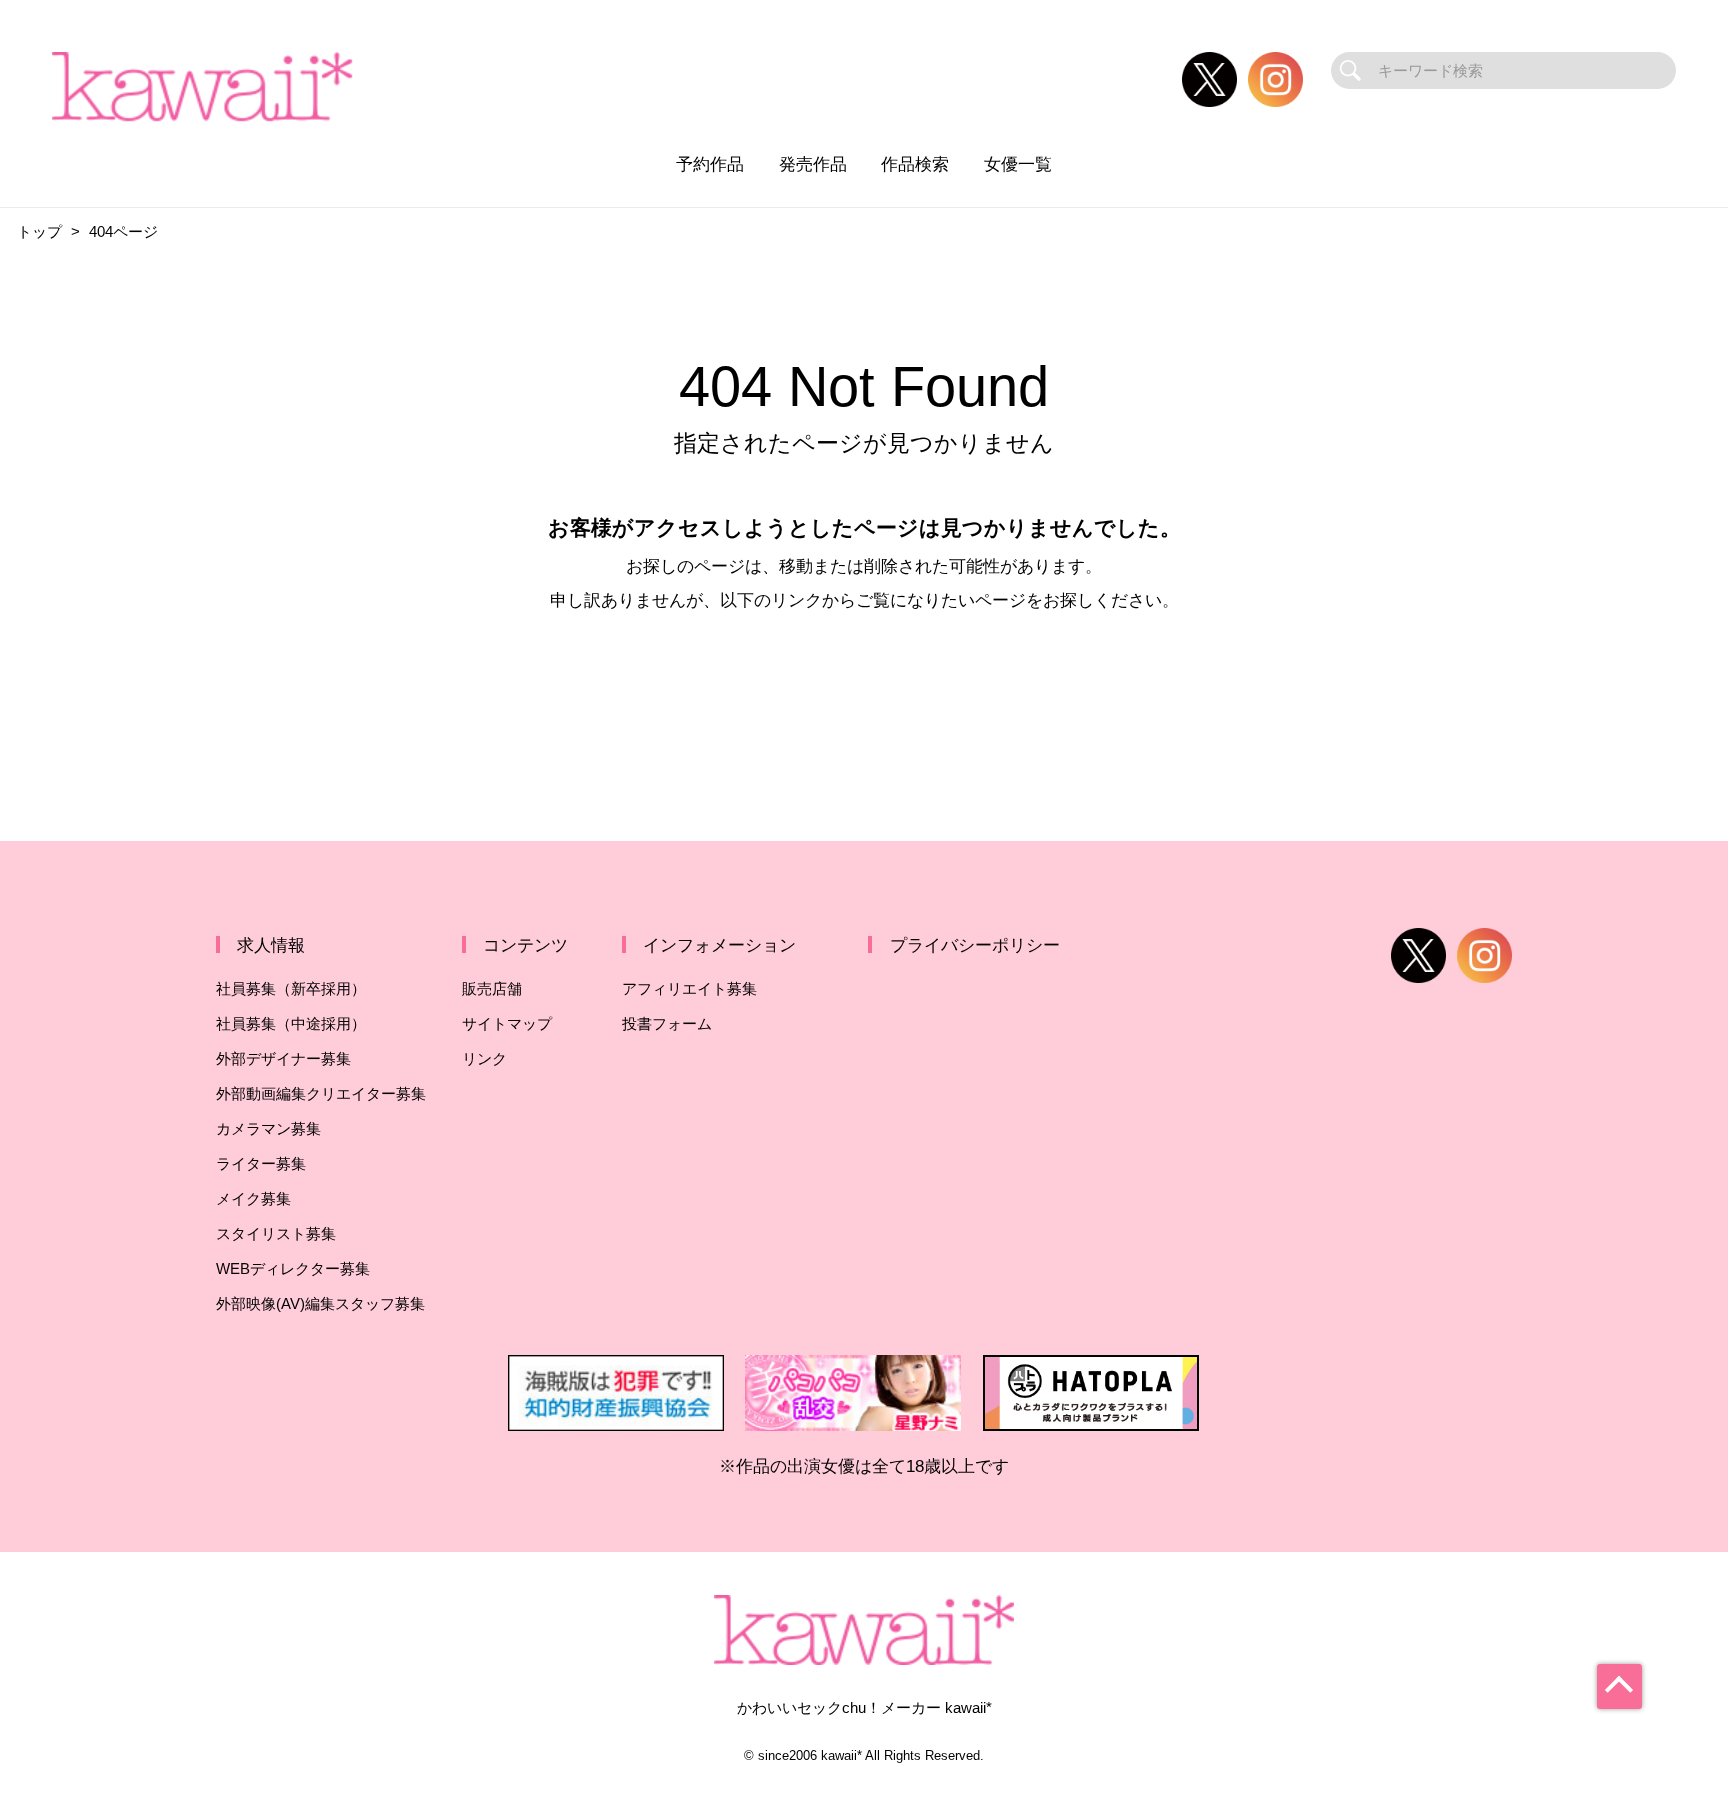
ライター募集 (261, 1163)
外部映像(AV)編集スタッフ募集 (320, 1303)
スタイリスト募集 (276, 1233)
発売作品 (813, 164)
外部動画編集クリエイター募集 (321, 1093)
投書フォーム (667, 1023)
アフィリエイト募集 (689, 988)
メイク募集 (253, 1198)
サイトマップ (507, 1023)
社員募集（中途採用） (291, 1023)
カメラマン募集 (268, 1128)
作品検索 (915, 164)
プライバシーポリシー (975, 945)
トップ (39, 231)
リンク (484, 1058)
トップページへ (864, 685)
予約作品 (710, 164)
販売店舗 (492, 988)
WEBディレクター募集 (293, 1268)
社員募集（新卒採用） (291, 988)
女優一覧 (1018, 164)
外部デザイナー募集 (283, 1058)
